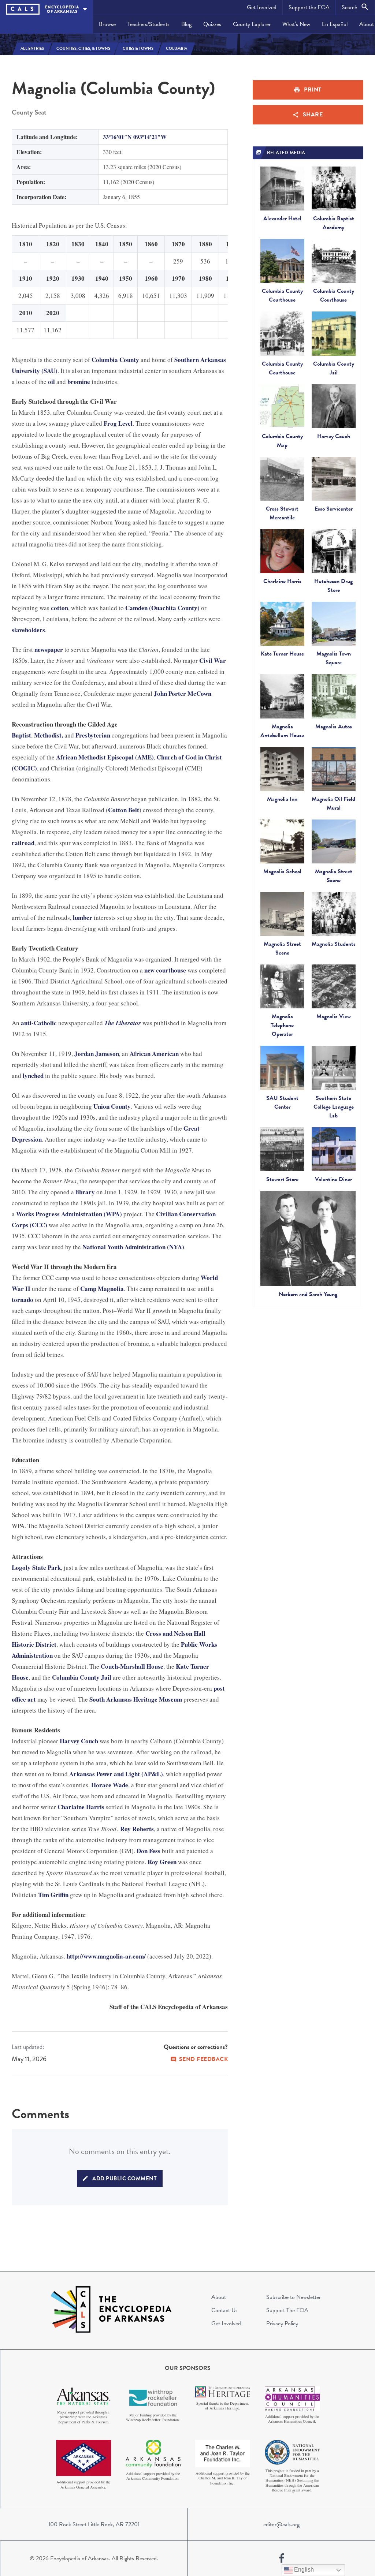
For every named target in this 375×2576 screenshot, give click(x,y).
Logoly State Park (36, 1567)
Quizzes (212, 24)
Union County (112, 1106)
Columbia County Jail (82, 1677)
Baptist (21, 735)
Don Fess (148, 1851)
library (85, 1192)
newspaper (49, 649)
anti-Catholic (39, 1023)
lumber (83, 917)
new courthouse (165, 970)
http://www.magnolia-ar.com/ (106, 1956)
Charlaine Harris (81, 1807)
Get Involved (262, 7)
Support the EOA (309, 7)
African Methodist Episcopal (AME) (105, 757)
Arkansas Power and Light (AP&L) (116, 1774)
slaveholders (28, 630)
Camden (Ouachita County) (162, 608)
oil (51, 382)
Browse (107, 24)
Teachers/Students (148, 24)
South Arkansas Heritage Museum (136, 1699)
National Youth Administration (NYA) (133, 1247)
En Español (335, 24)
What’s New (296, 24)
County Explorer (252, 24)
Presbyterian (93, 735)
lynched (33, 1076)
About (219, 2297)
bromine (79, 382)
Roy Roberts (137, 1829)
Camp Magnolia (102, 1289)
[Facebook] (282, 2558)
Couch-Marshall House (132, 1666)
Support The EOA (287, 2310)
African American (154, 1054)
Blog (186, 24)
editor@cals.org (281, 2524)
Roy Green (162, 1862)
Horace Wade (110, 1785)
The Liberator (123, 1023)
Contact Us (224, 2310)
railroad (23, 843)
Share (313, 115)
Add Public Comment (125, 2179)
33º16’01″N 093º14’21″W (135, 137)
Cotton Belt (124, 810)
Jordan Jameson (97, 1054)
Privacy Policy (282, 2323)
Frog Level (118, 423)
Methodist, (49, 735)
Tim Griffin (53, 1895)
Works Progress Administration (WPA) (69, 1214)
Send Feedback (204, 2059)
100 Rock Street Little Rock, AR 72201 (94, 2524)
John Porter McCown (183, 693)
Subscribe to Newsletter (294, 2297)
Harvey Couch (79, 1741)
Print (313, 90)
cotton (60, 608)
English (303, 2570)
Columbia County (115, 360)
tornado (23, 1300)
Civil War (213, 660)
